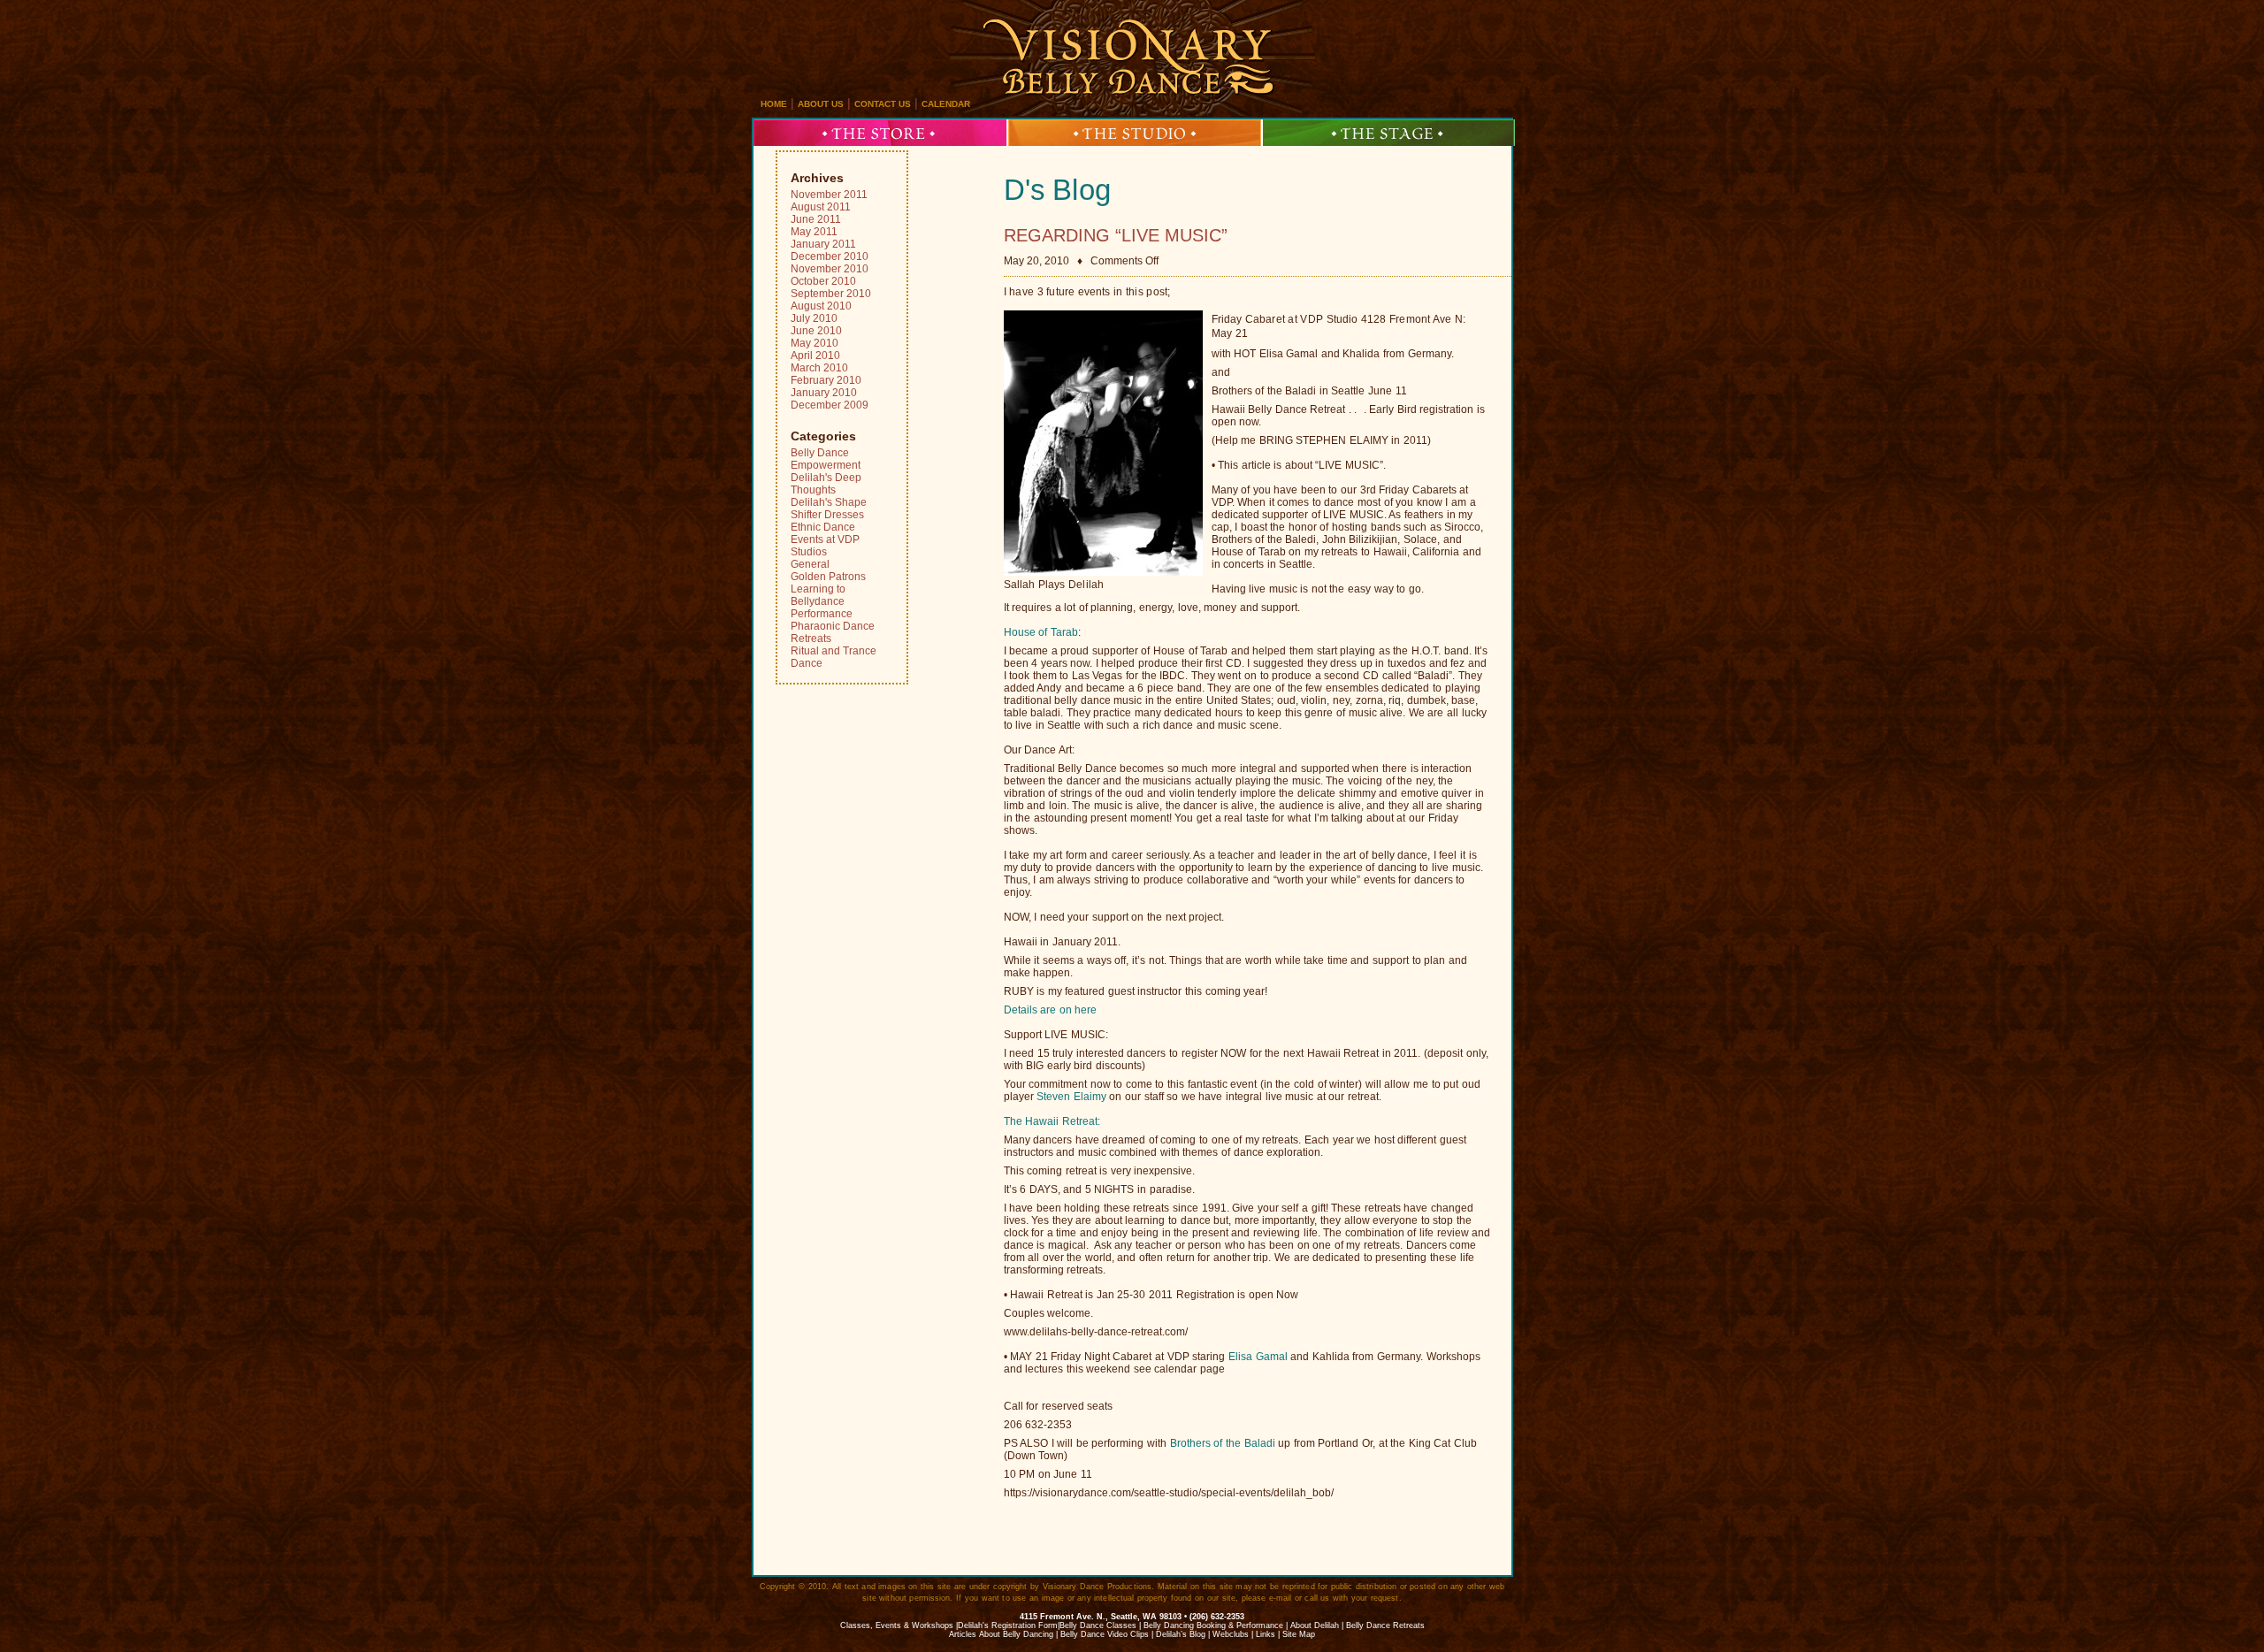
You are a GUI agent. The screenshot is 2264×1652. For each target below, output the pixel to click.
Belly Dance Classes (1098, 1625)
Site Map (1299, 1634)
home (774, 104)
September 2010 (831, 294)
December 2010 (830, 256)
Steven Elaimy (1071, 1097)
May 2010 (815, 343)
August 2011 (821, 207)
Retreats (811, 639)
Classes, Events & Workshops (897, 1625)
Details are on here (1051, 1010)
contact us (883, 104)
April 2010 (815, 356)
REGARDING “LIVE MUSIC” (1116, 235)
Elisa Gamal (1258, 1357)
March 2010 (819, 368)
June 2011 (816, 219)
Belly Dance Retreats (1385, 1625)
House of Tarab (1041, 632)
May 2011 (814, 232)
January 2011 (823, 244)
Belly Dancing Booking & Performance (1213, 1625)
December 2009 (830, 405)
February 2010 (826, 380)
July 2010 (814, 318)
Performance (822, 614)
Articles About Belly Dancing (1001, 1634)
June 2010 (816, 331)
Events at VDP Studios (825, 546)
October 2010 (823, 281)
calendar (946, 104)
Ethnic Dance (823, 527)
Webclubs (1231, 1634)
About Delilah (1315, 1625)
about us (821, 104)
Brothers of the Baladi (1223, 1443)
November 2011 (829, 195)
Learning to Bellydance (818, 595)
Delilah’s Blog (1181, 1634)
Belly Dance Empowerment (826, 459)
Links (1266, 1634)
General (810, 564)
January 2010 (824, 393)
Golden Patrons (828, 577)
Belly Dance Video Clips (1105, 1634)
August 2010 (821, 306)
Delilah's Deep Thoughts (826, 484)
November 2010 (830, 269)
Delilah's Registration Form (1008, 1625)
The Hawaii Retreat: (1052, 1121)
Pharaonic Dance (833, 626)
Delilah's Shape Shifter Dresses (829, 509)
